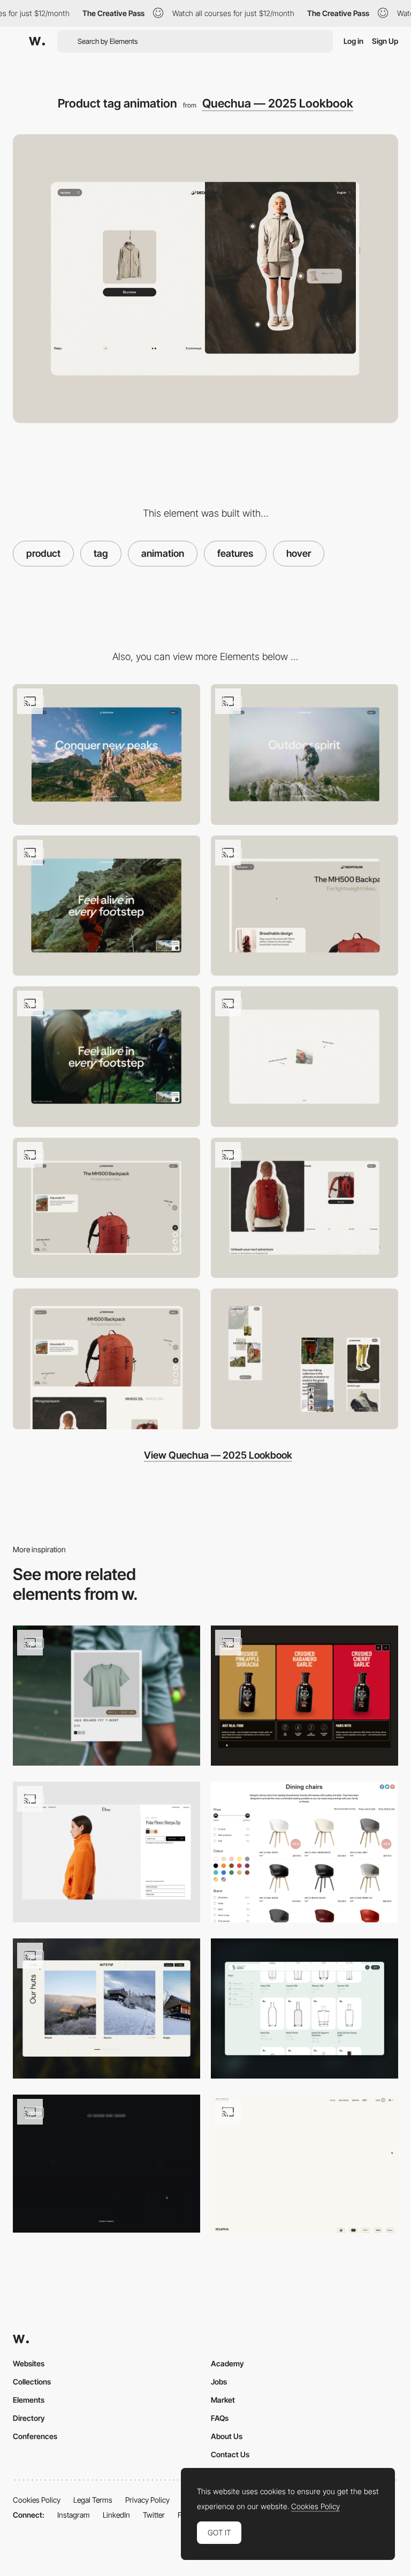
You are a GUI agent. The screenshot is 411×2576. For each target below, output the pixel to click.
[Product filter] (305, 1852)
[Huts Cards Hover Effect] (106, 2009)
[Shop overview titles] (305, 2165)
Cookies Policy (37, 2500)
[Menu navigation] (305, 906)
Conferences (35, 2436)
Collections (32, 2382)
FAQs (220, 2418)
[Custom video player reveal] (106, 1057)
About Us (227, 2436)
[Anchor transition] (106, 754)
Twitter (154, 2515)
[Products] (106, 1852)
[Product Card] (106, 1696)
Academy (227, 2363)
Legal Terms (93, 2500)
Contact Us (230, 2454)
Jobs (219, 2382)
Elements (29, 2400)
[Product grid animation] (305, 1696)
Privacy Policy (147, 2500)
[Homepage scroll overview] (106, 906)
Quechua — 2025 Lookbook (278, 103)
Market (223, 2400)
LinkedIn (116, 2515)
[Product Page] (106, 2164)
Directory (29, 2418)
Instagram (74, 2515)
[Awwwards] (37, 41)
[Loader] (305, 1057)
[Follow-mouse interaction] (305, 1208)
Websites (29, 2363)
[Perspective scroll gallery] (305, 754)
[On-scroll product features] (106, 1208)
